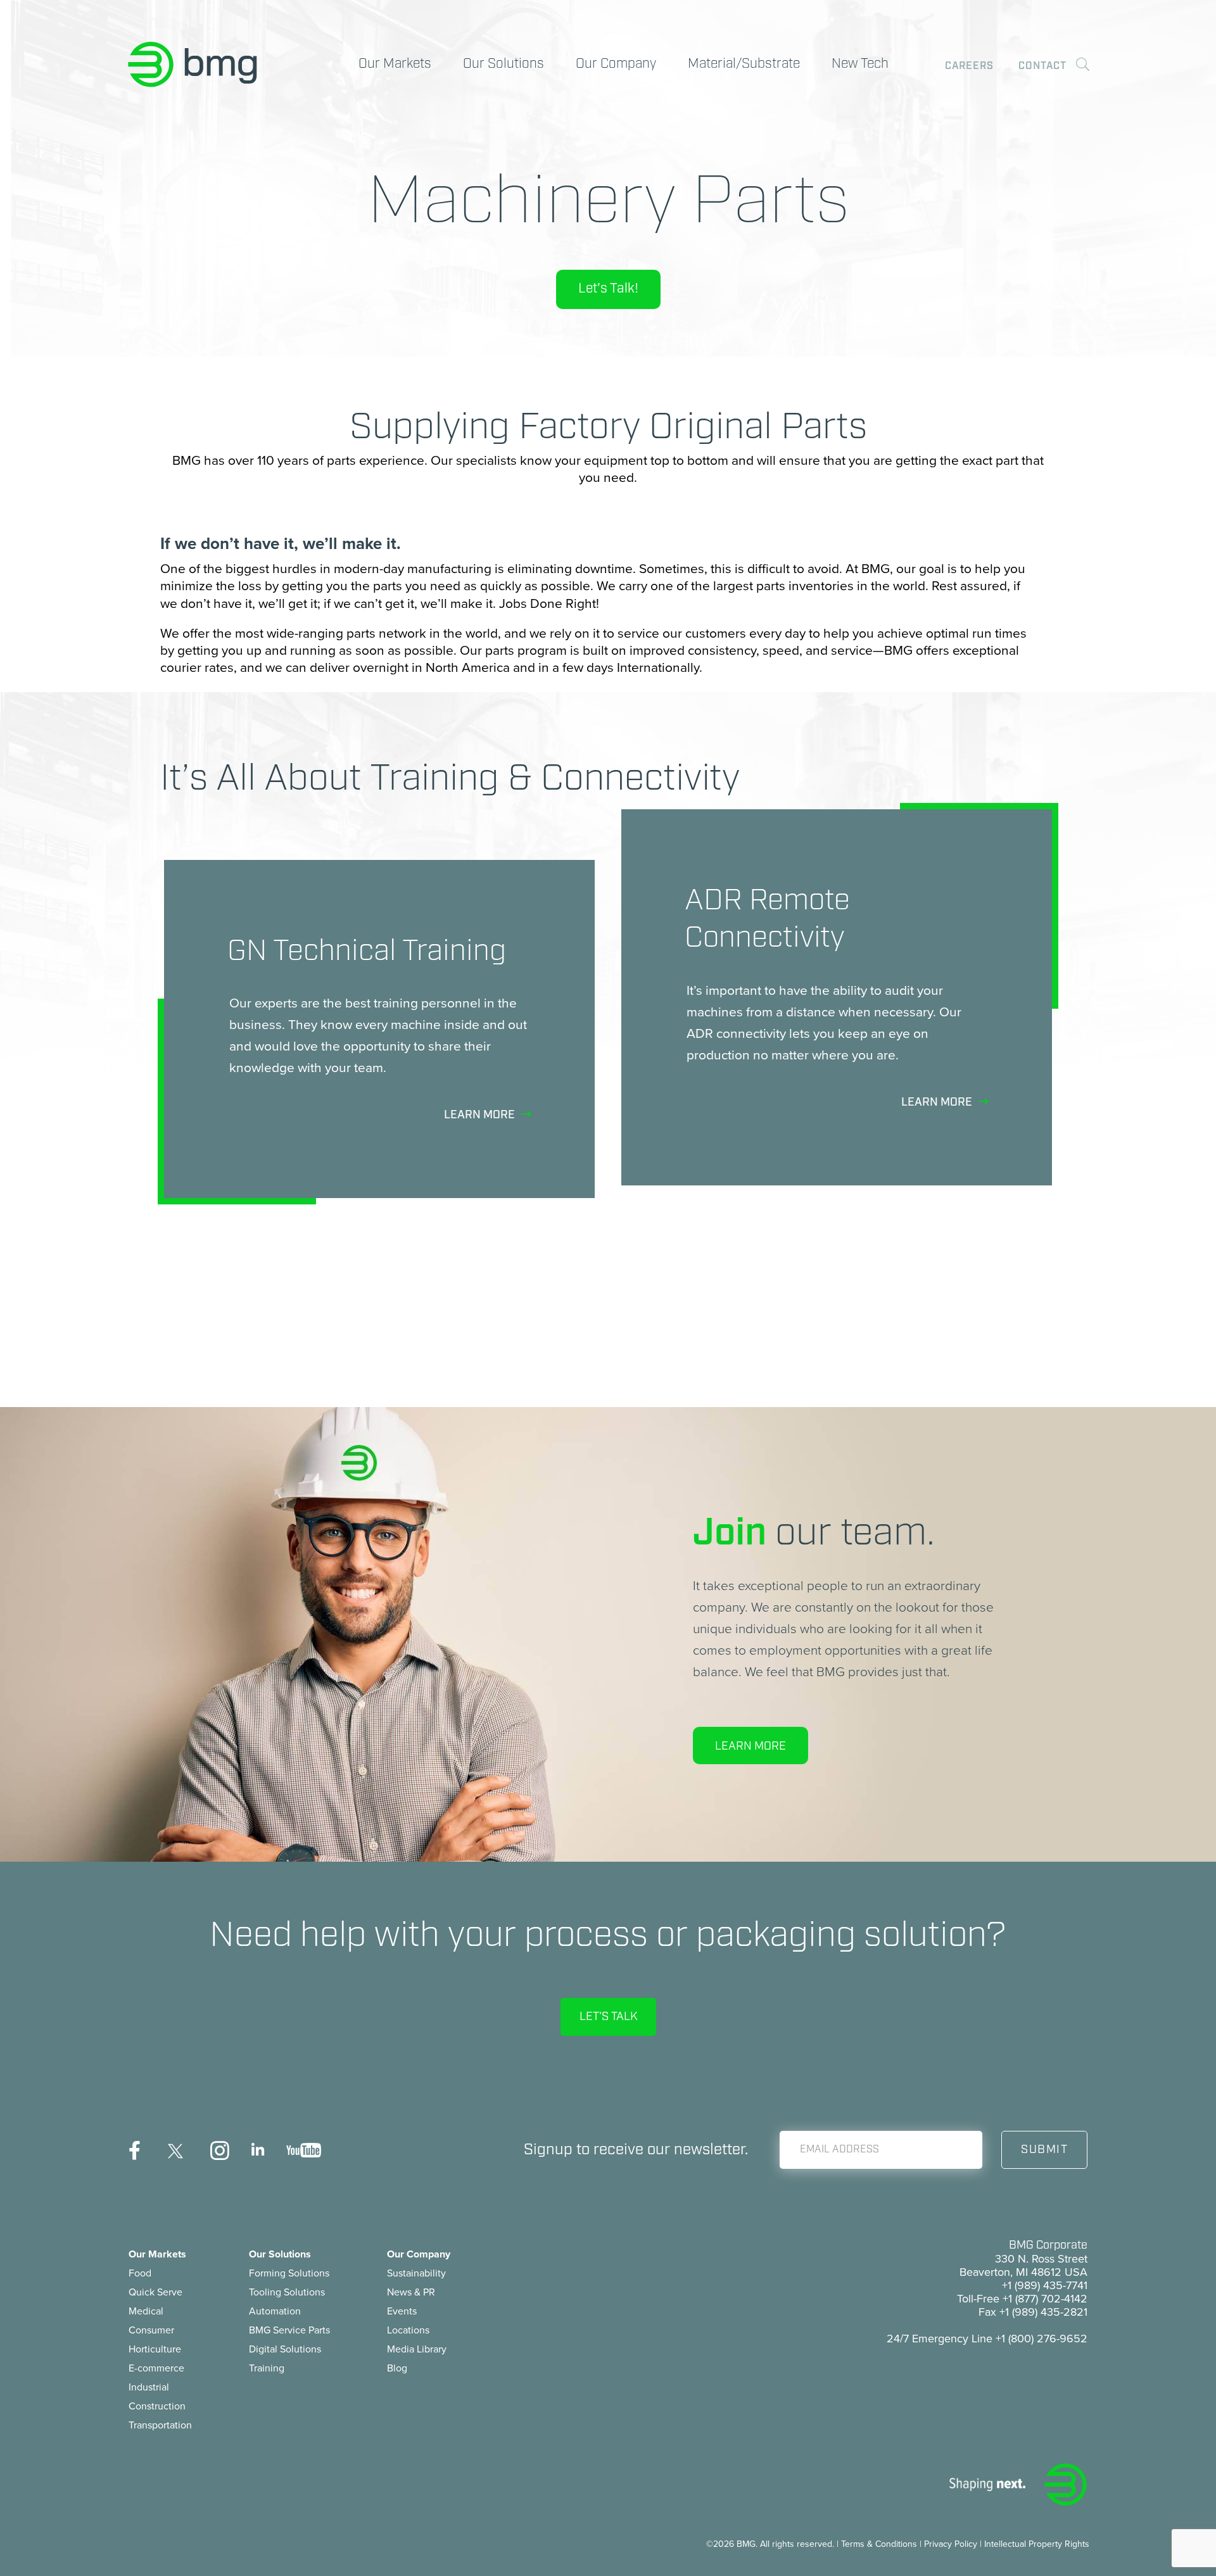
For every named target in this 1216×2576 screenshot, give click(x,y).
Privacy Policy (951, 2544)
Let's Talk (608, 2017)
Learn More (750, 1746)
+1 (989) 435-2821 (1043, 2312)
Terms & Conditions (879, 2544)
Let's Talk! (608, 289)
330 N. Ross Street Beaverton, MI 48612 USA (1023, 2265)
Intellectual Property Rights (1037, 2544)
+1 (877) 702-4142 (1045, 2299)
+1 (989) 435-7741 (1045, 2285)
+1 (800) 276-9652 (1042, 2339)
